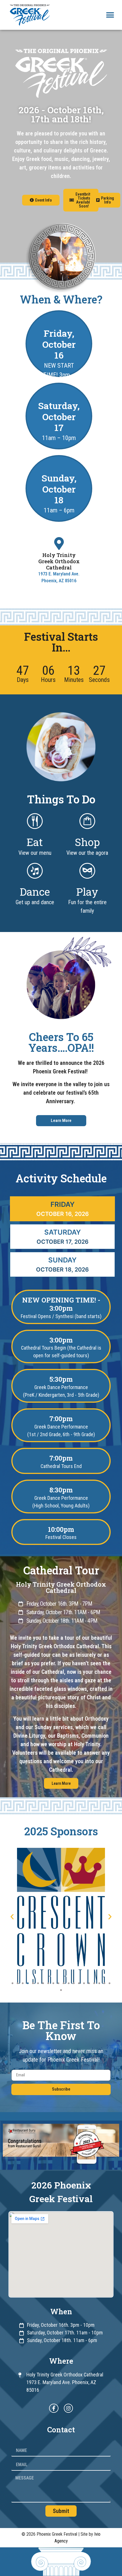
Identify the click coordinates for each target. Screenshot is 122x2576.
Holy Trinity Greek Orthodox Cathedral (59, 561)
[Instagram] (68, 2408)
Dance (35, 892)
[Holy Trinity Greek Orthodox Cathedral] (59, 544)
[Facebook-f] (54, 2408)
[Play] (87, 871)
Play (87, 892)
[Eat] (35, 821)
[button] (110, 15)
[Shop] (87, 821)
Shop (87, 842)
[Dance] (35, 871)
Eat (35, 842)
